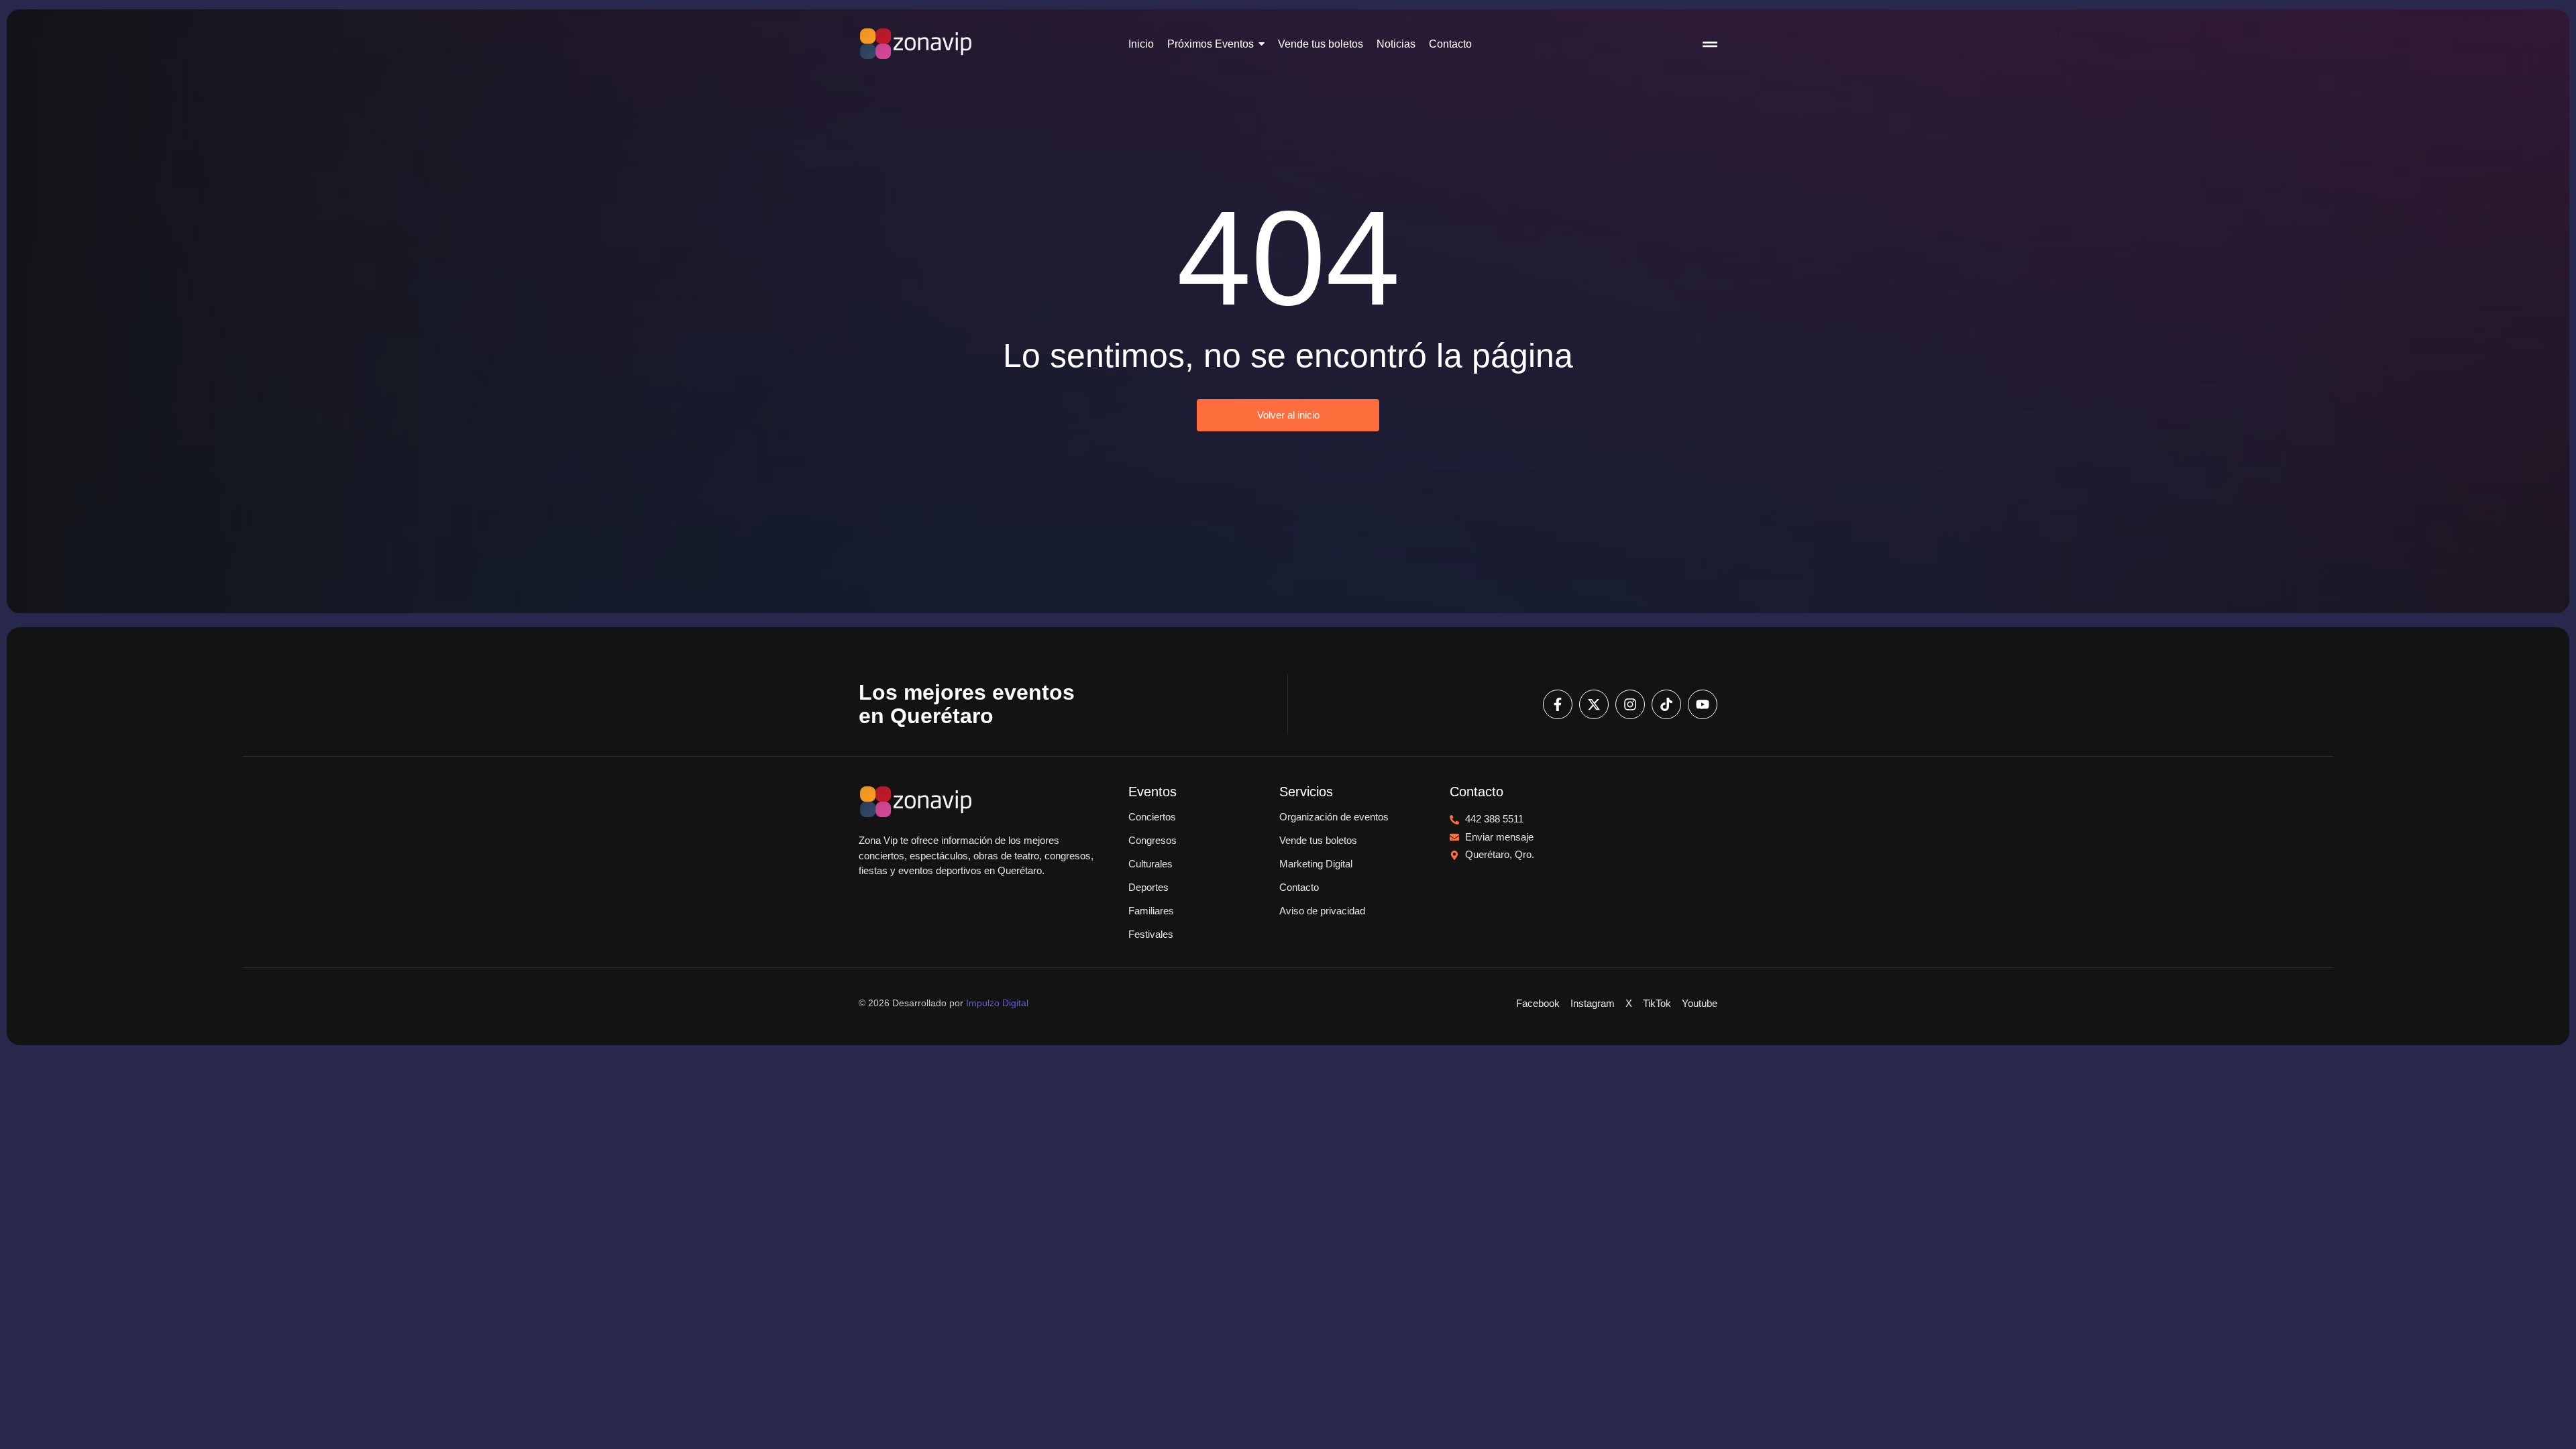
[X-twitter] (1594, 704)
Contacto (1299, 887)
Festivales (1151, 934)
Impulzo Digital (997, 1003)
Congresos (1152, 840)
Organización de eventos (1334, 817)
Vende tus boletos (1318, 840)
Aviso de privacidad (1322, 911)
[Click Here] (1710, 46)
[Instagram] (1630, 704)
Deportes (1148, 887)
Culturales (1150, 864)
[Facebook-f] (1558, 704)
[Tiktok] (1666, 704)
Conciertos (1152, 817)
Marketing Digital (1316, 864)
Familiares (1151, 911)
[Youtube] (1703, 704)
